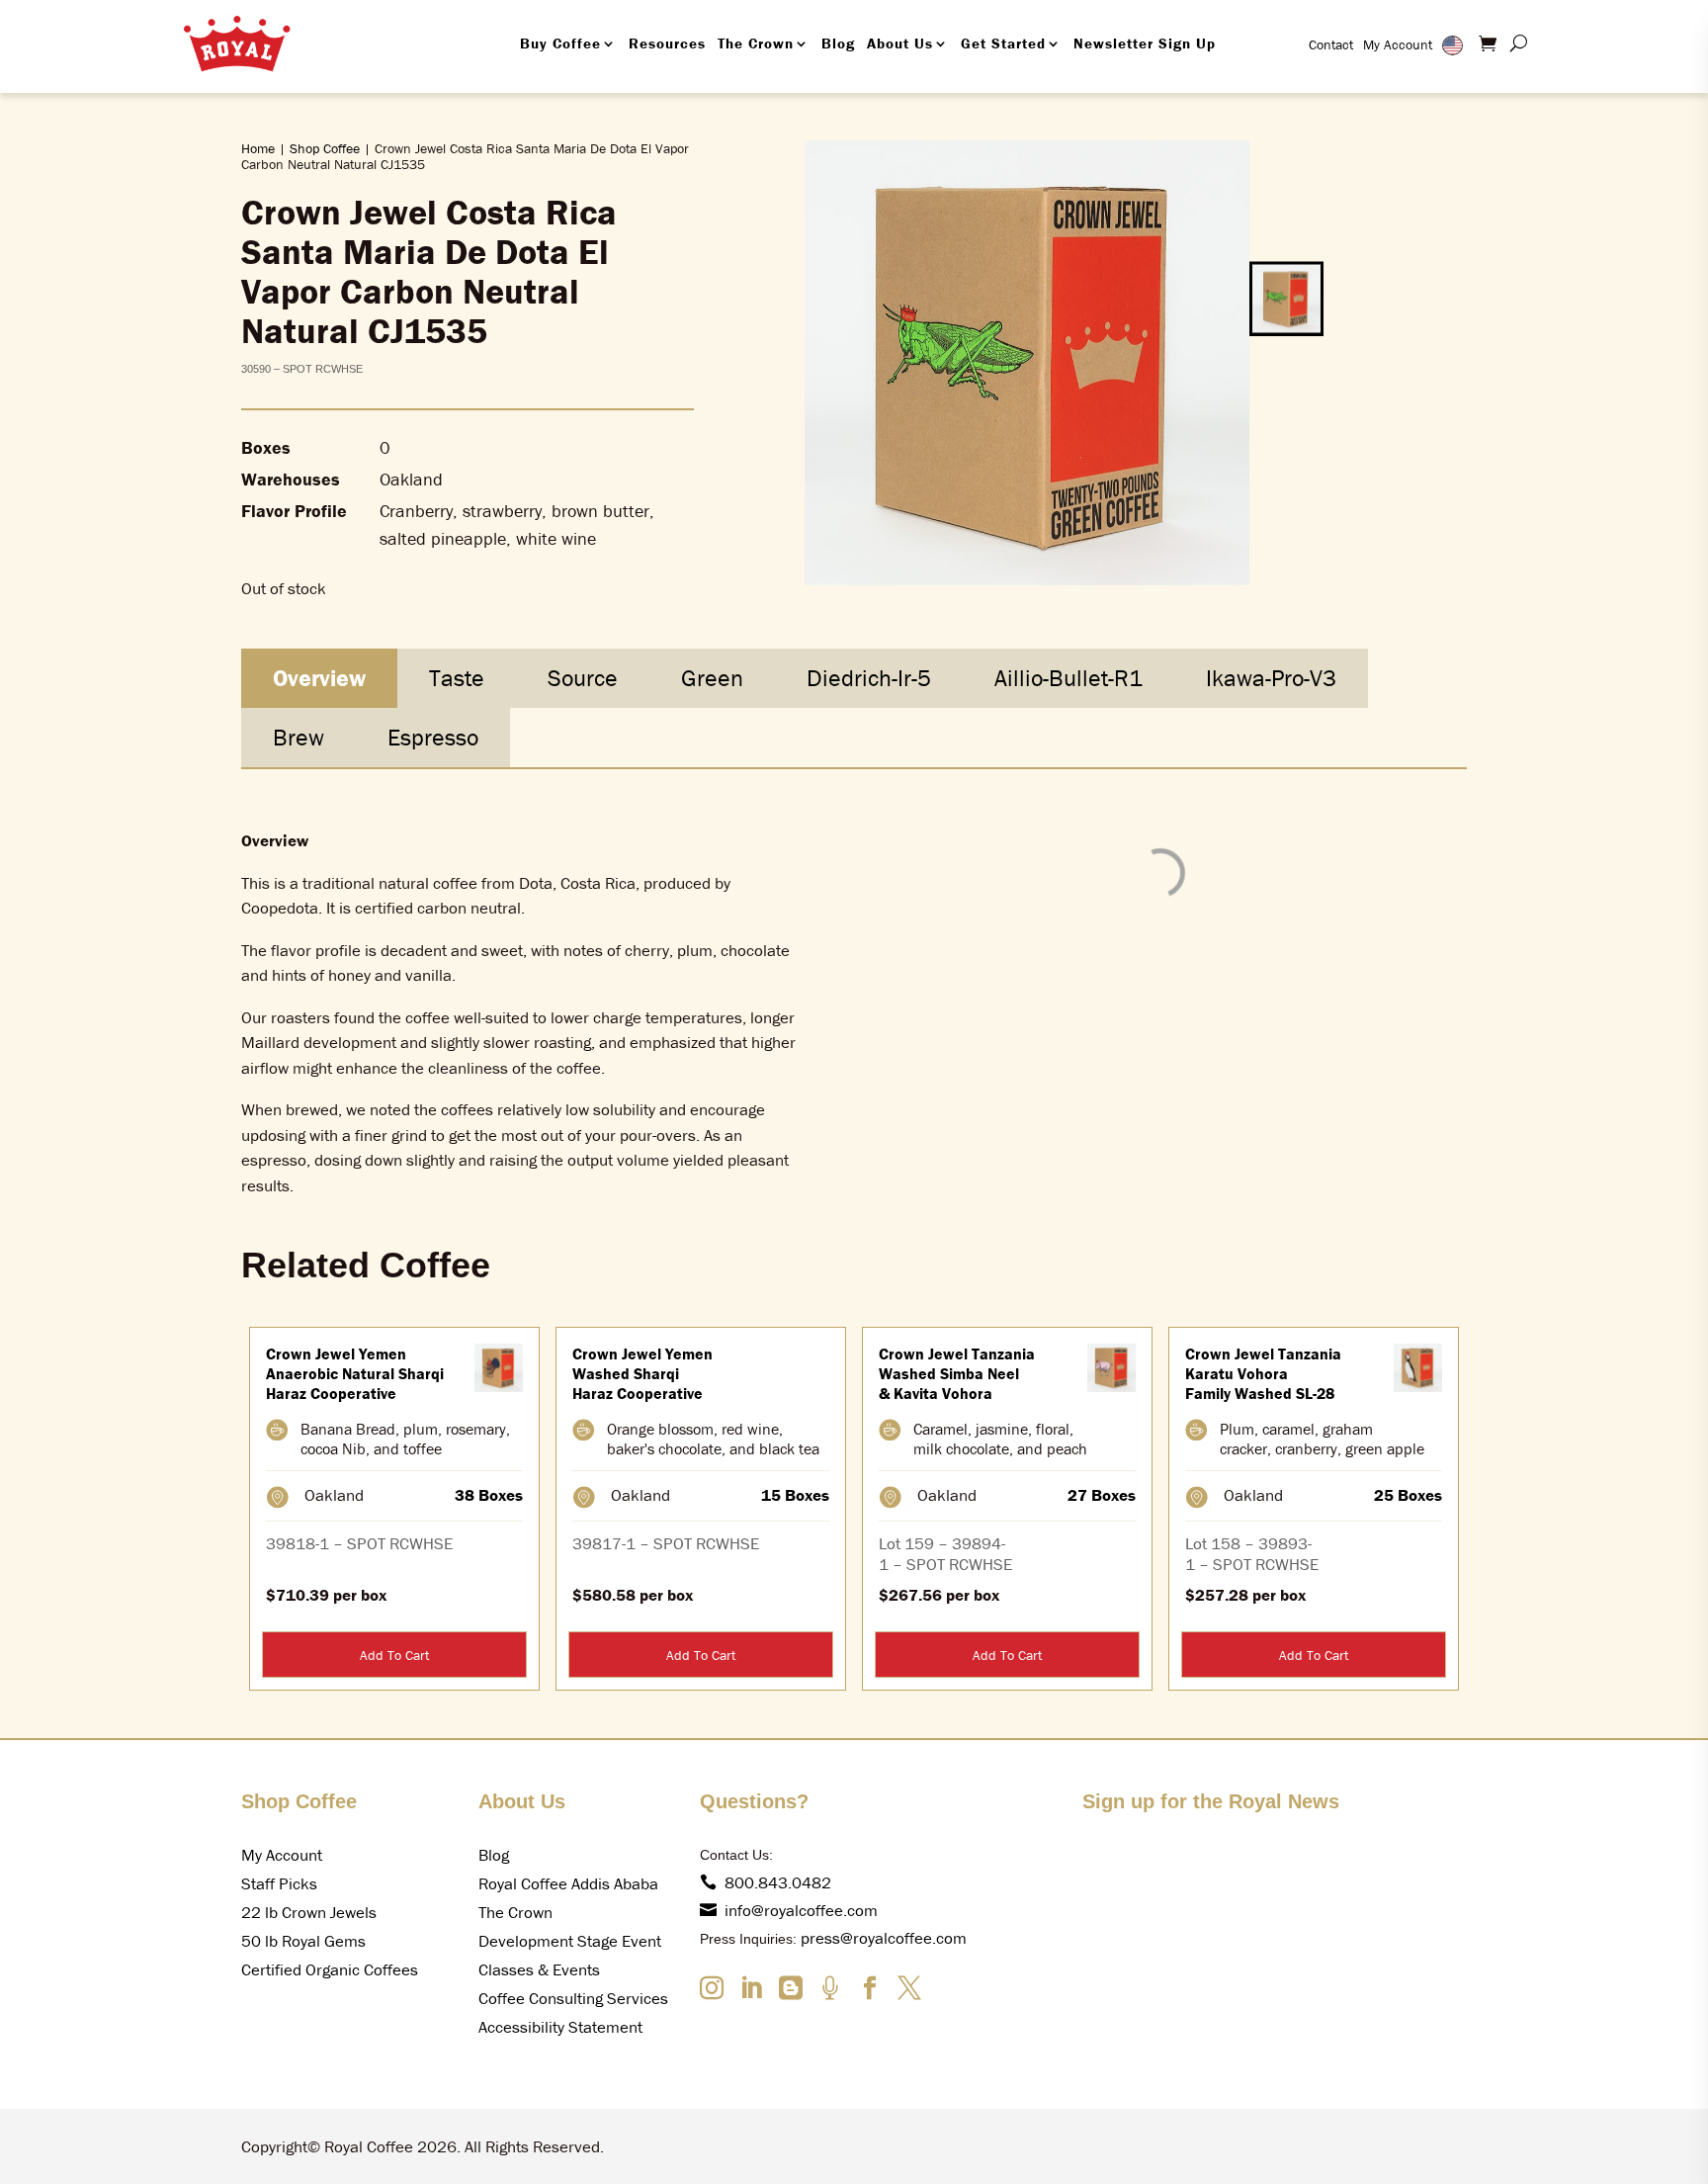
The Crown (756, 43)
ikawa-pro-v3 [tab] (1271, 678)
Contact (1331, 44)
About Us (900, 43)
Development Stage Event (570, 1941)
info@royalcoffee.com (801, 1910)
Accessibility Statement (560, 2027)
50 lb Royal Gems (303, 1941)
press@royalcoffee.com (884, 1938)
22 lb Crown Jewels (309, 1912)
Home (258, 148)
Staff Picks (279, 1883)
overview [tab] (319, 678)
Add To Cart (394, 1655)
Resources (667, 43)
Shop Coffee (325, 148)
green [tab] (712, 678)
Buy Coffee (560, 43)
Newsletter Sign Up (1145, 43)
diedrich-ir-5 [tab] (869, 678)
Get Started (1003, 43)
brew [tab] (299, 737)
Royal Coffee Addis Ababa (568, 1883)
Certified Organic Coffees (330, 1969)
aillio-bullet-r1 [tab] (1068, 678)
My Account (1398, 44)
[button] (1286, 298)
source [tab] (583, 678)
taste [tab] (457, 678)
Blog (838, 43)
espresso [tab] (433, 737)
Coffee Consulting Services (573, 1998)
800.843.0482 (778, 1882)
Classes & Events (539, 1969)
